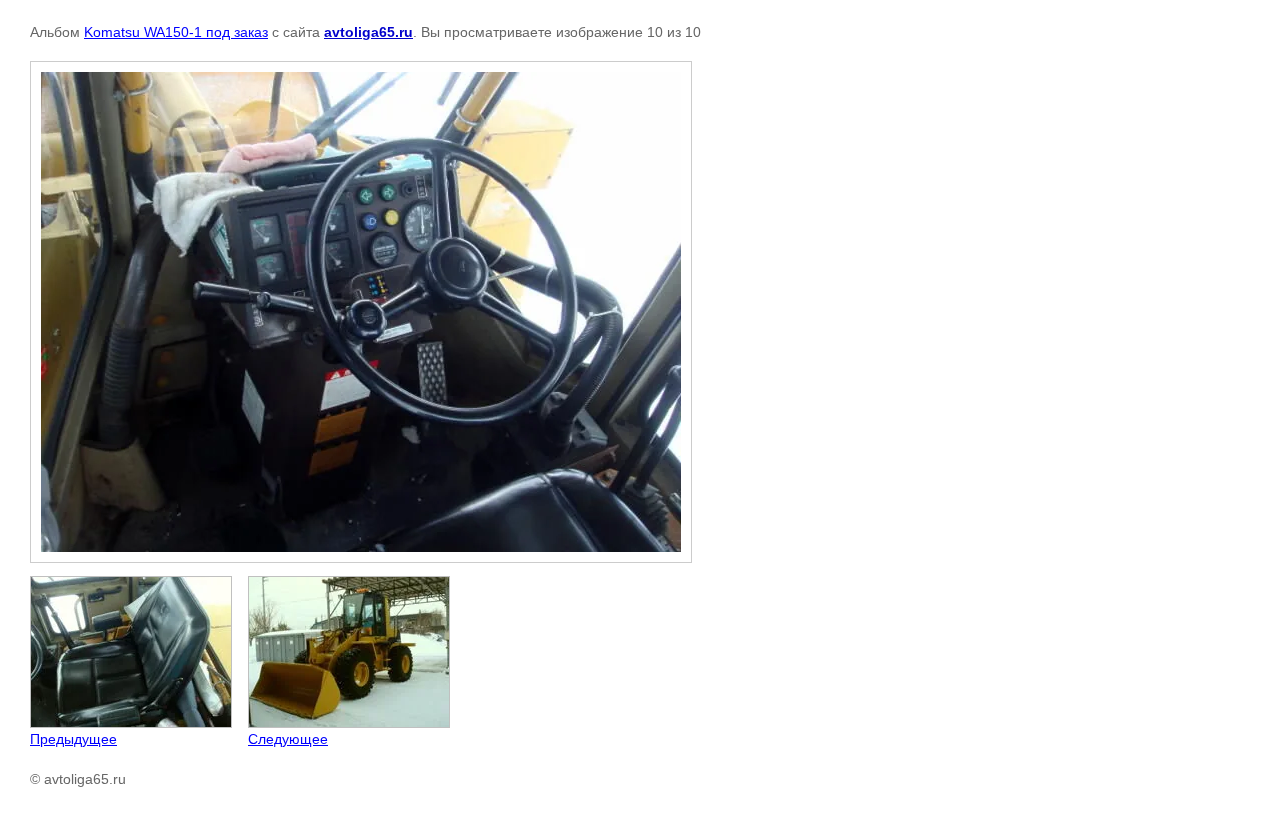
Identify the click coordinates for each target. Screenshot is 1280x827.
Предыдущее (73, 739)
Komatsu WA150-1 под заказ (176, 32)
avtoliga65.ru (368, 32)
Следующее (288, 739)
